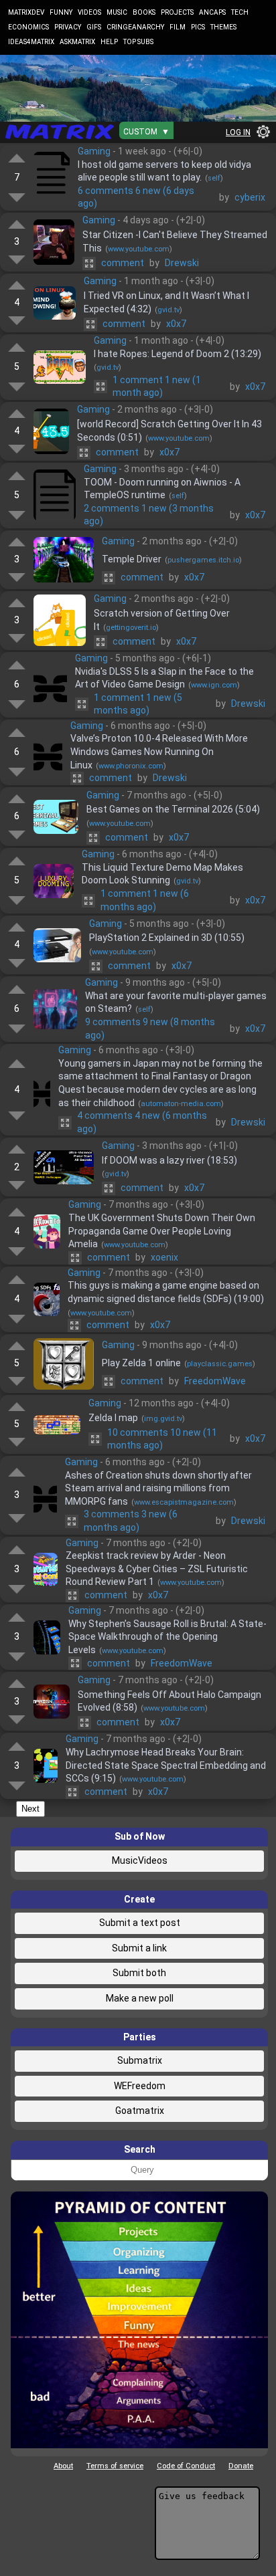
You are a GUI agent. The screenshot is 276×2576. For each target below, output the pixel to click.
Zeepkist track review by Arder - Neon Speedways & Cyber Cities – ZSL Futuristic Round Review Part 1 (157, 1569)
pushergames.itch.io (203, 560)
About (63, 2466)
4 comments (142, 1122)
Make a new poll (140, 1998)
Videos (89, 12)
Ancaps (212, 12)
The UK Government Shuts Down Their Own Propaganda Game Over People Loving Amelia (162, 1231)
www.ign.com (214, 685)
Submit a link (139, 1948)
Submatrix (140, 2060)
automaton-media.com (181, 1104)
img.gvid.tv (163, 1419)
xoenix (164, 1257)
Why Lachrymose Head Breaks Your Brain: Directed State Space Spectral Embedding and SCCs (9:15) (166, 1765)
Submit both (139, 1973)
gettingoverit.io (131, 628)
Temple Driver (132, 559)
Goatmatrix (140, 2111)
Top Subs (138, 42)
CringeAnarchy (135, 27)
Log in (238, 132)
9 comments (150, 1029)
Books (144, 12)
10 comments (162, 1439)
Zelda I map (113, 1418)
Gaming (94, 151)
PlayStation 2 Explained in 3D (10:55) (167, 938)
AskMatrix (77, 42)
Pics (198, 27)
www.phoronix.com (131, 766)
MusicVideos (140, 1860)
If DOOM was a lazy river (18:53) (169, 1160)
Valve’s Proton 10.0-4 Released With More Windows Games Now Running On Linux (159, 751)
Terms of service (115, 2466)
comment (123, 263)
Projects (177, 12)
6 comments (136, 197)
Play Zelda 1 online (141, 1363)
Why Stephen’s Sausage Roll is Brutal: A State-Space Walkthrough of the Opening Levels (167, 1637)
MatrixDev (26, 12)
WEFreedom (140, 2086)
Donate (241, 2466)
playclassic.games (220, 1364)
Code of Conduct (186, 2466)
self (214, 178)
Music (117, 12)
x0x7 (176, 324)
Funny (61, 12)
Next (30, 1809)
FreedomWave (215, 1381)
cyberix (250, 197)
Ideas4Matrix (31, 42)
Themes (223, 27)
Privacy (68, 27)
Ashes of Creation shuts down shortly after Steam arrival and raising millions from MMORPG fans (158, 1488)
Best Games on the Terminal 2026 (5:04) (173, 809)
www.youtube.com (139, 249)
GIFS (94, 27)
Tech (240, 12)
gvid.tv (168, 310)
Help (109, 42)
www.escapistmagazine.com (184, 1502)
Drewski (182, 263)
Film (178, 27)
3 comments (131, 1521)
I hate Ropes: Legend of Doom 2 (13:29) (178, 354)
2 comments (149, 515)
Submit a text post (140, 1923)
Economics (28, 27)
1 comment (157, 387)
